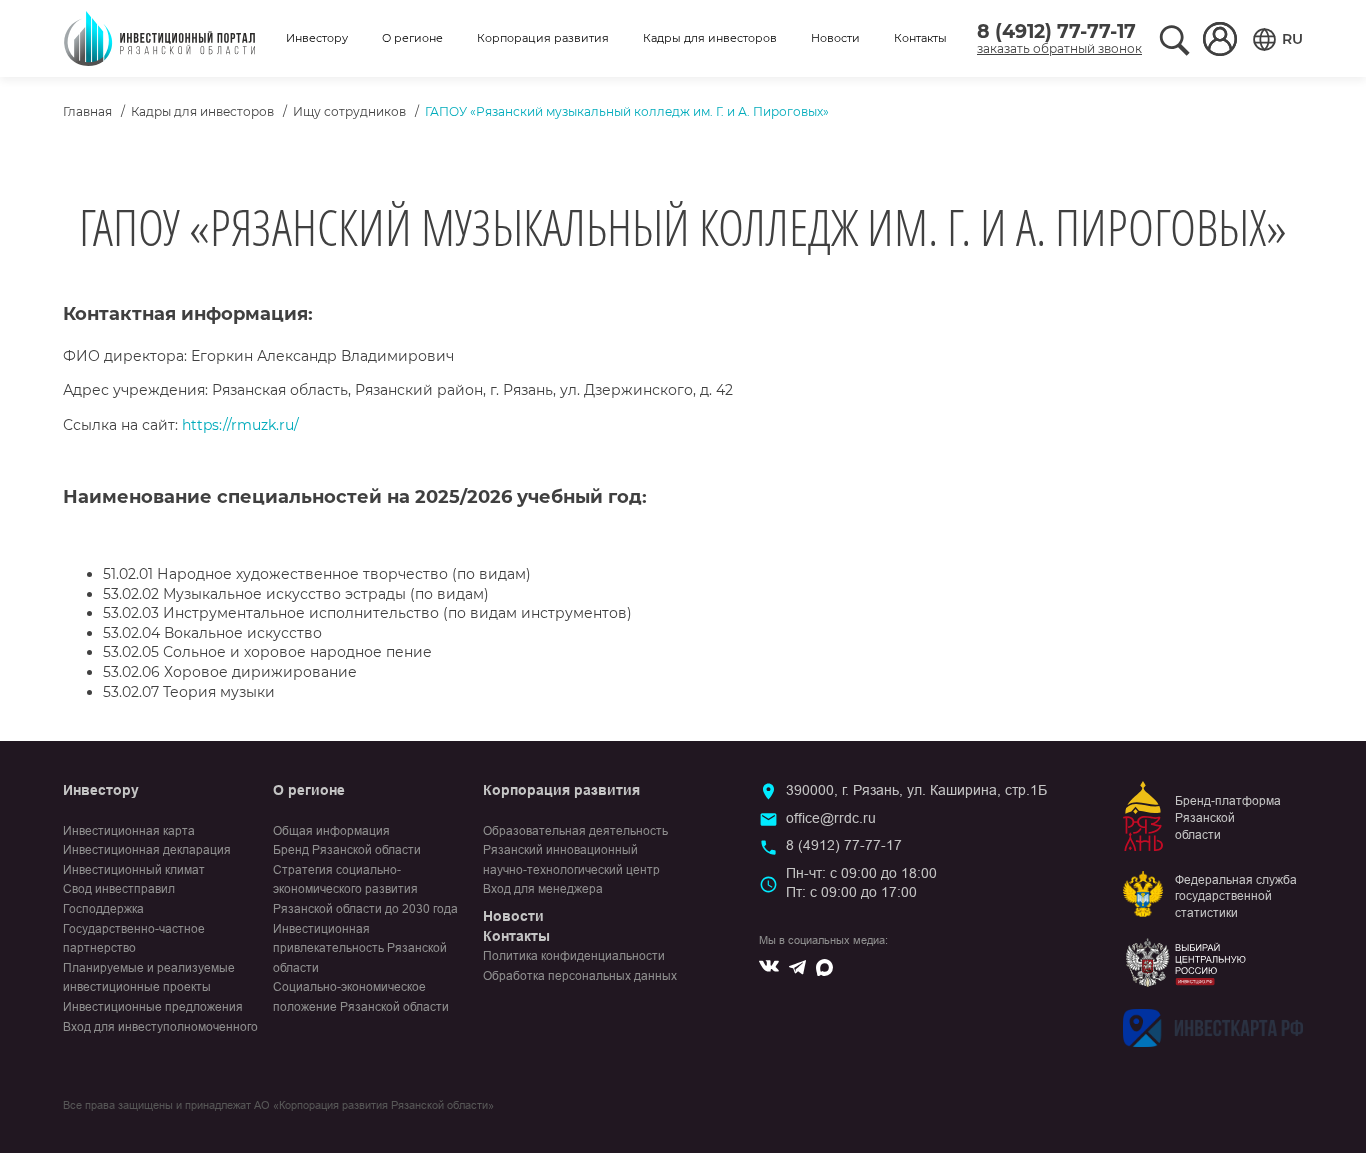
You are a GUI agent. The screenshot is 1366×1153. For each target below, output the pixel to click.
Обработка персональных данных (580, 976)
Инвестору (317, 38)
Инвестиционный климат (134, 870)
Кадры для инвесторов (710, 38)
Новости (835, 38)
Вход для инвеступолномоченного (160, 1027)
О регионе (412, 38)
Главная (87, 111)
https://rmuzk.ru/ (240, 425)
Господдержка (103, 909)
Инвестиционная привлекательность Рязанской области (360, 948)
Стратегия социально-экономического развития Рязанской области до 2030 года (365, 889)
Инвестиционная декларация (147, 850)
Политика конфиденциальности (574, 956)
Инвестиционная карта (129, 831)
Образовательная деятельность (575, 831)
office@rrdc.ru (831, 818)
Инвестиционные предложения (153, 1007)
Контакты (920, 38)
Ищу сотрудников (349, 111)
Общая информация (331, 831)
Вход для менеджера (543, 889)
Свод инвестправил (119, 889)
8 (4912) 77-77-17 (1056, 31)
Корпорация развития (543, 38)
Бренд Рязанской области (347, 850)
